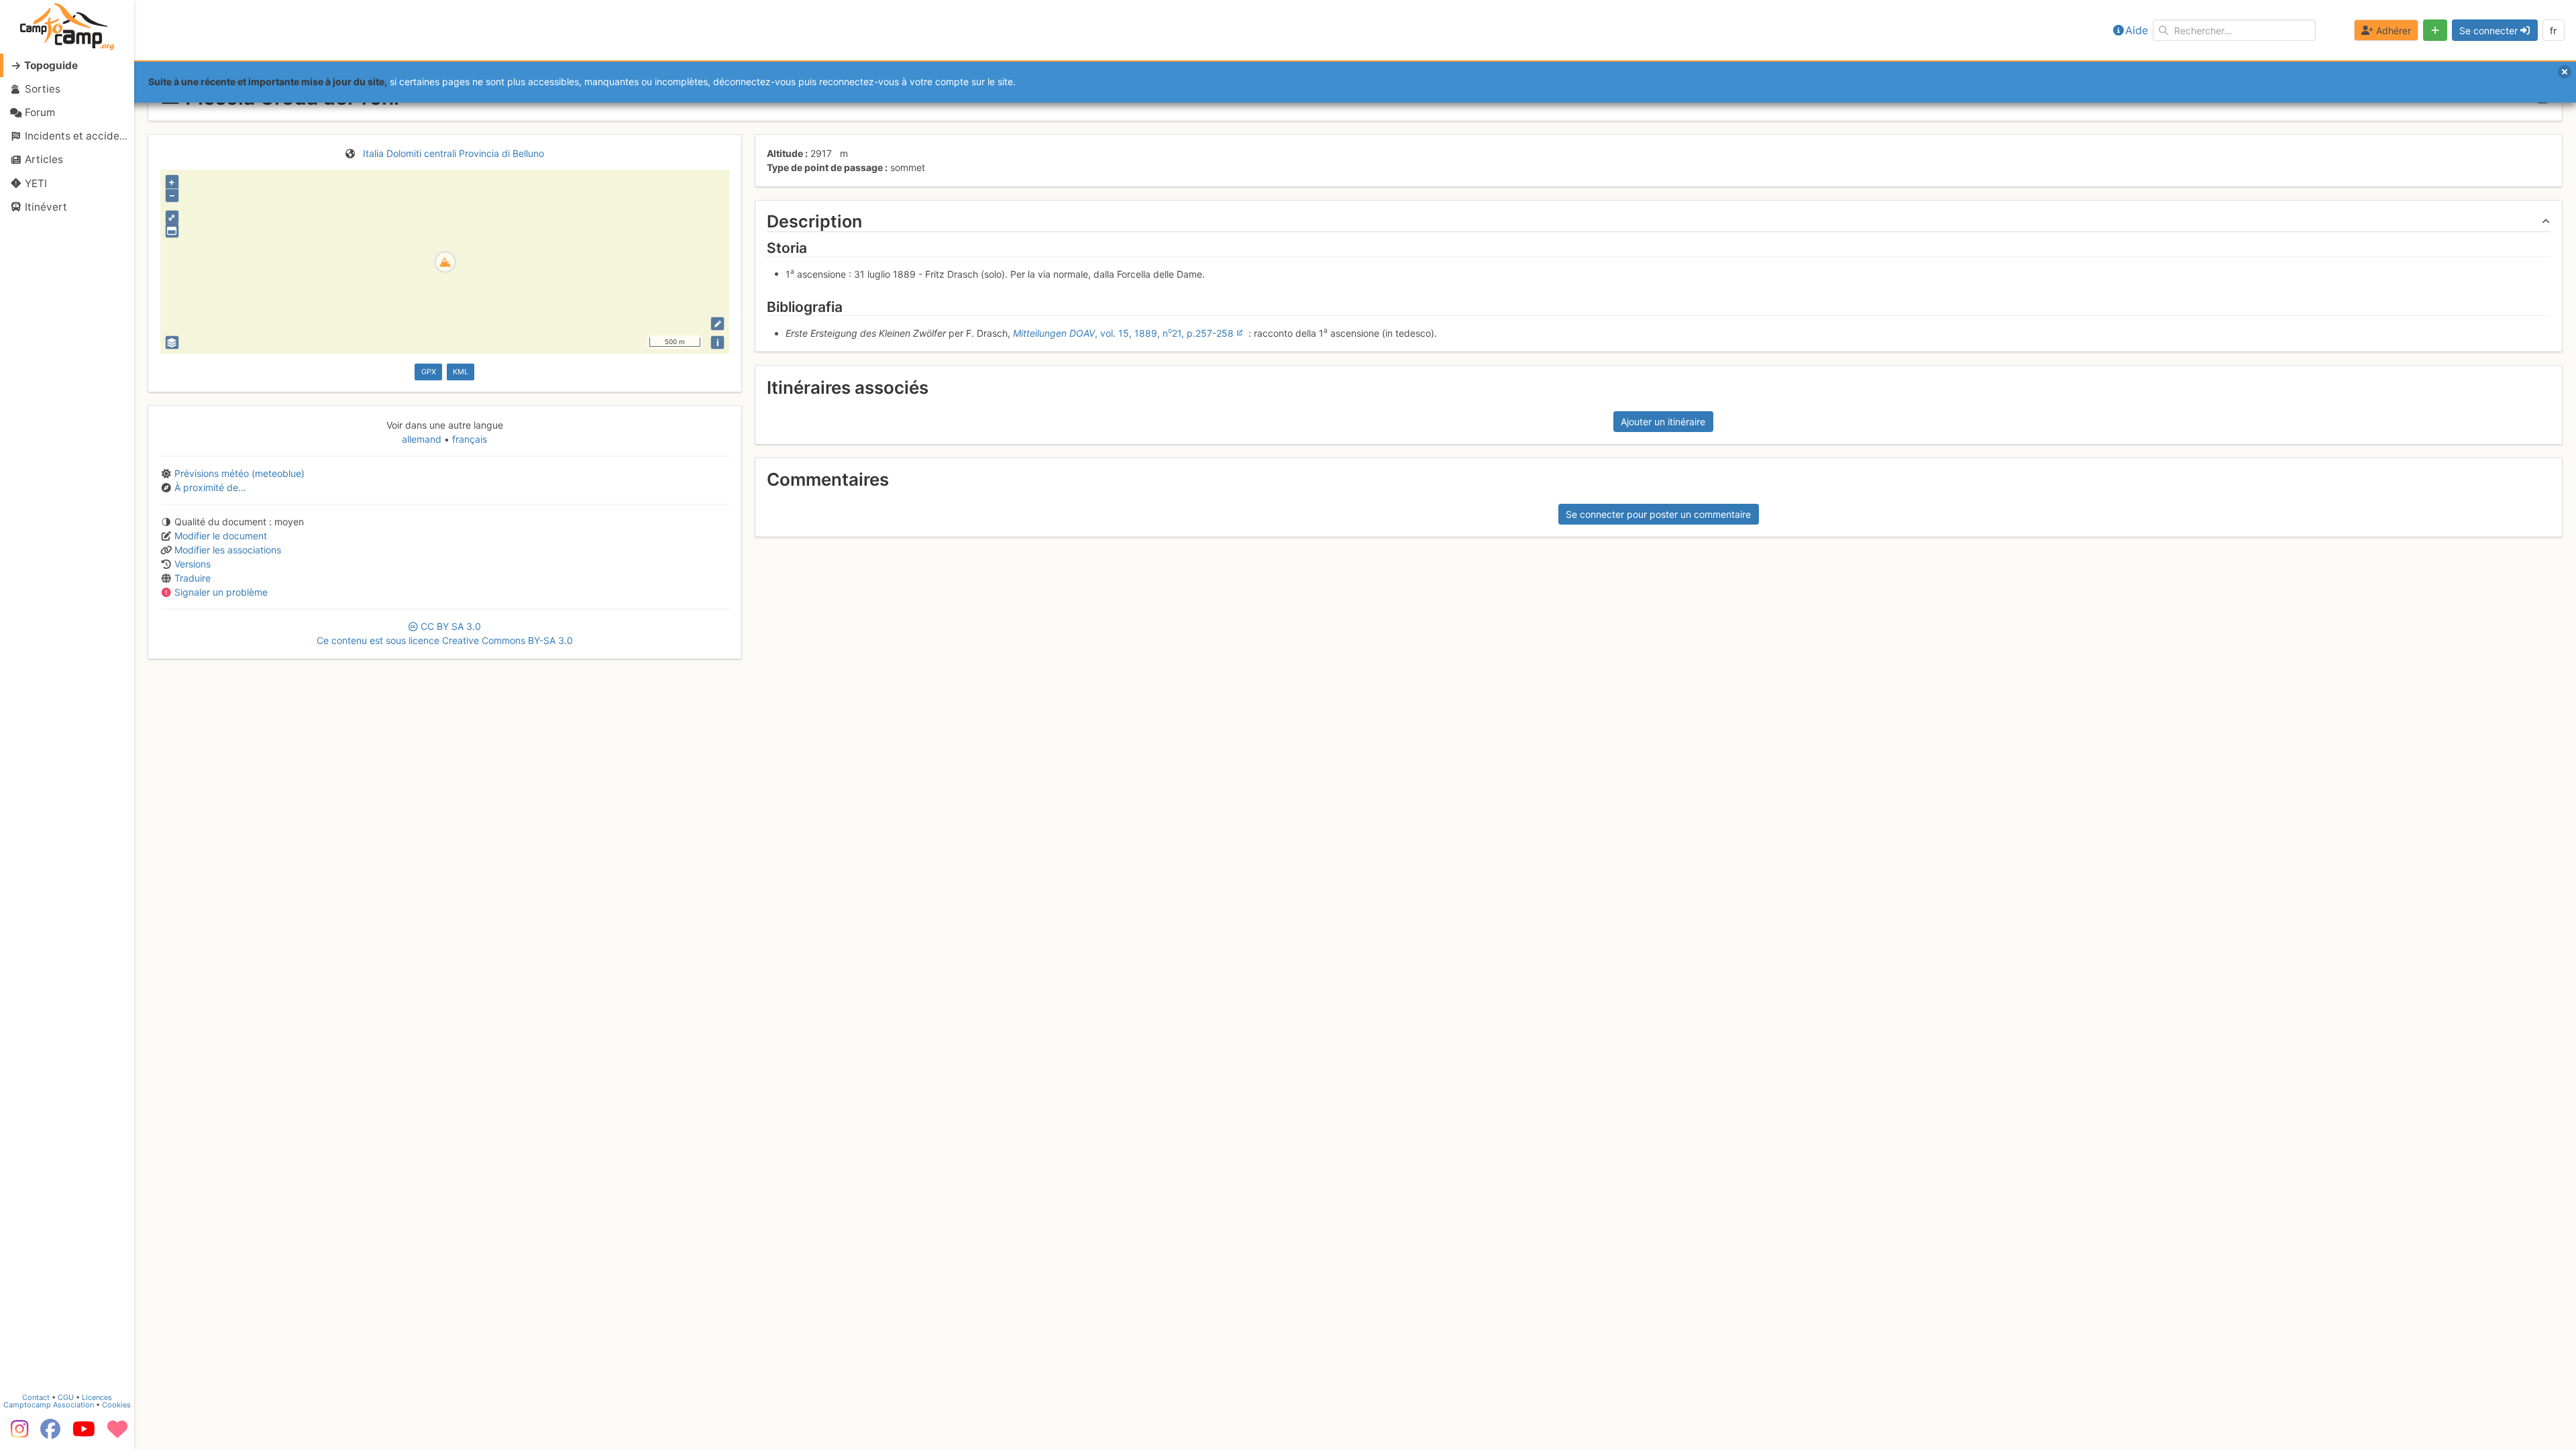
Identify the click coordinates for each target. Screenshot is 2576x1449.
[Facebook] (50, 1434)
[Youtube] (84, 1434)
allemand (423, 439)
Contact (36, 1397)
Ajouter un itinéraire (1663, 422)
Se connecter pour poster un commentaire (1658, 514)
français (468, 439)
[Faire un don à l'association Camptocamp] (117, 1434)
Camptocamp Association (49, 1405)
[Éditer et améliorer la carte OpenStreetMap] (717, 324)
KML (461, 372)
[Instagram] (17, 1434)
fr (2553, 31)
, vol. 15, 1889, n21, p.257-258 (1123, 333)
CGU (66, 1397)
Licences (97, 1397)
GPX (429, 372)
